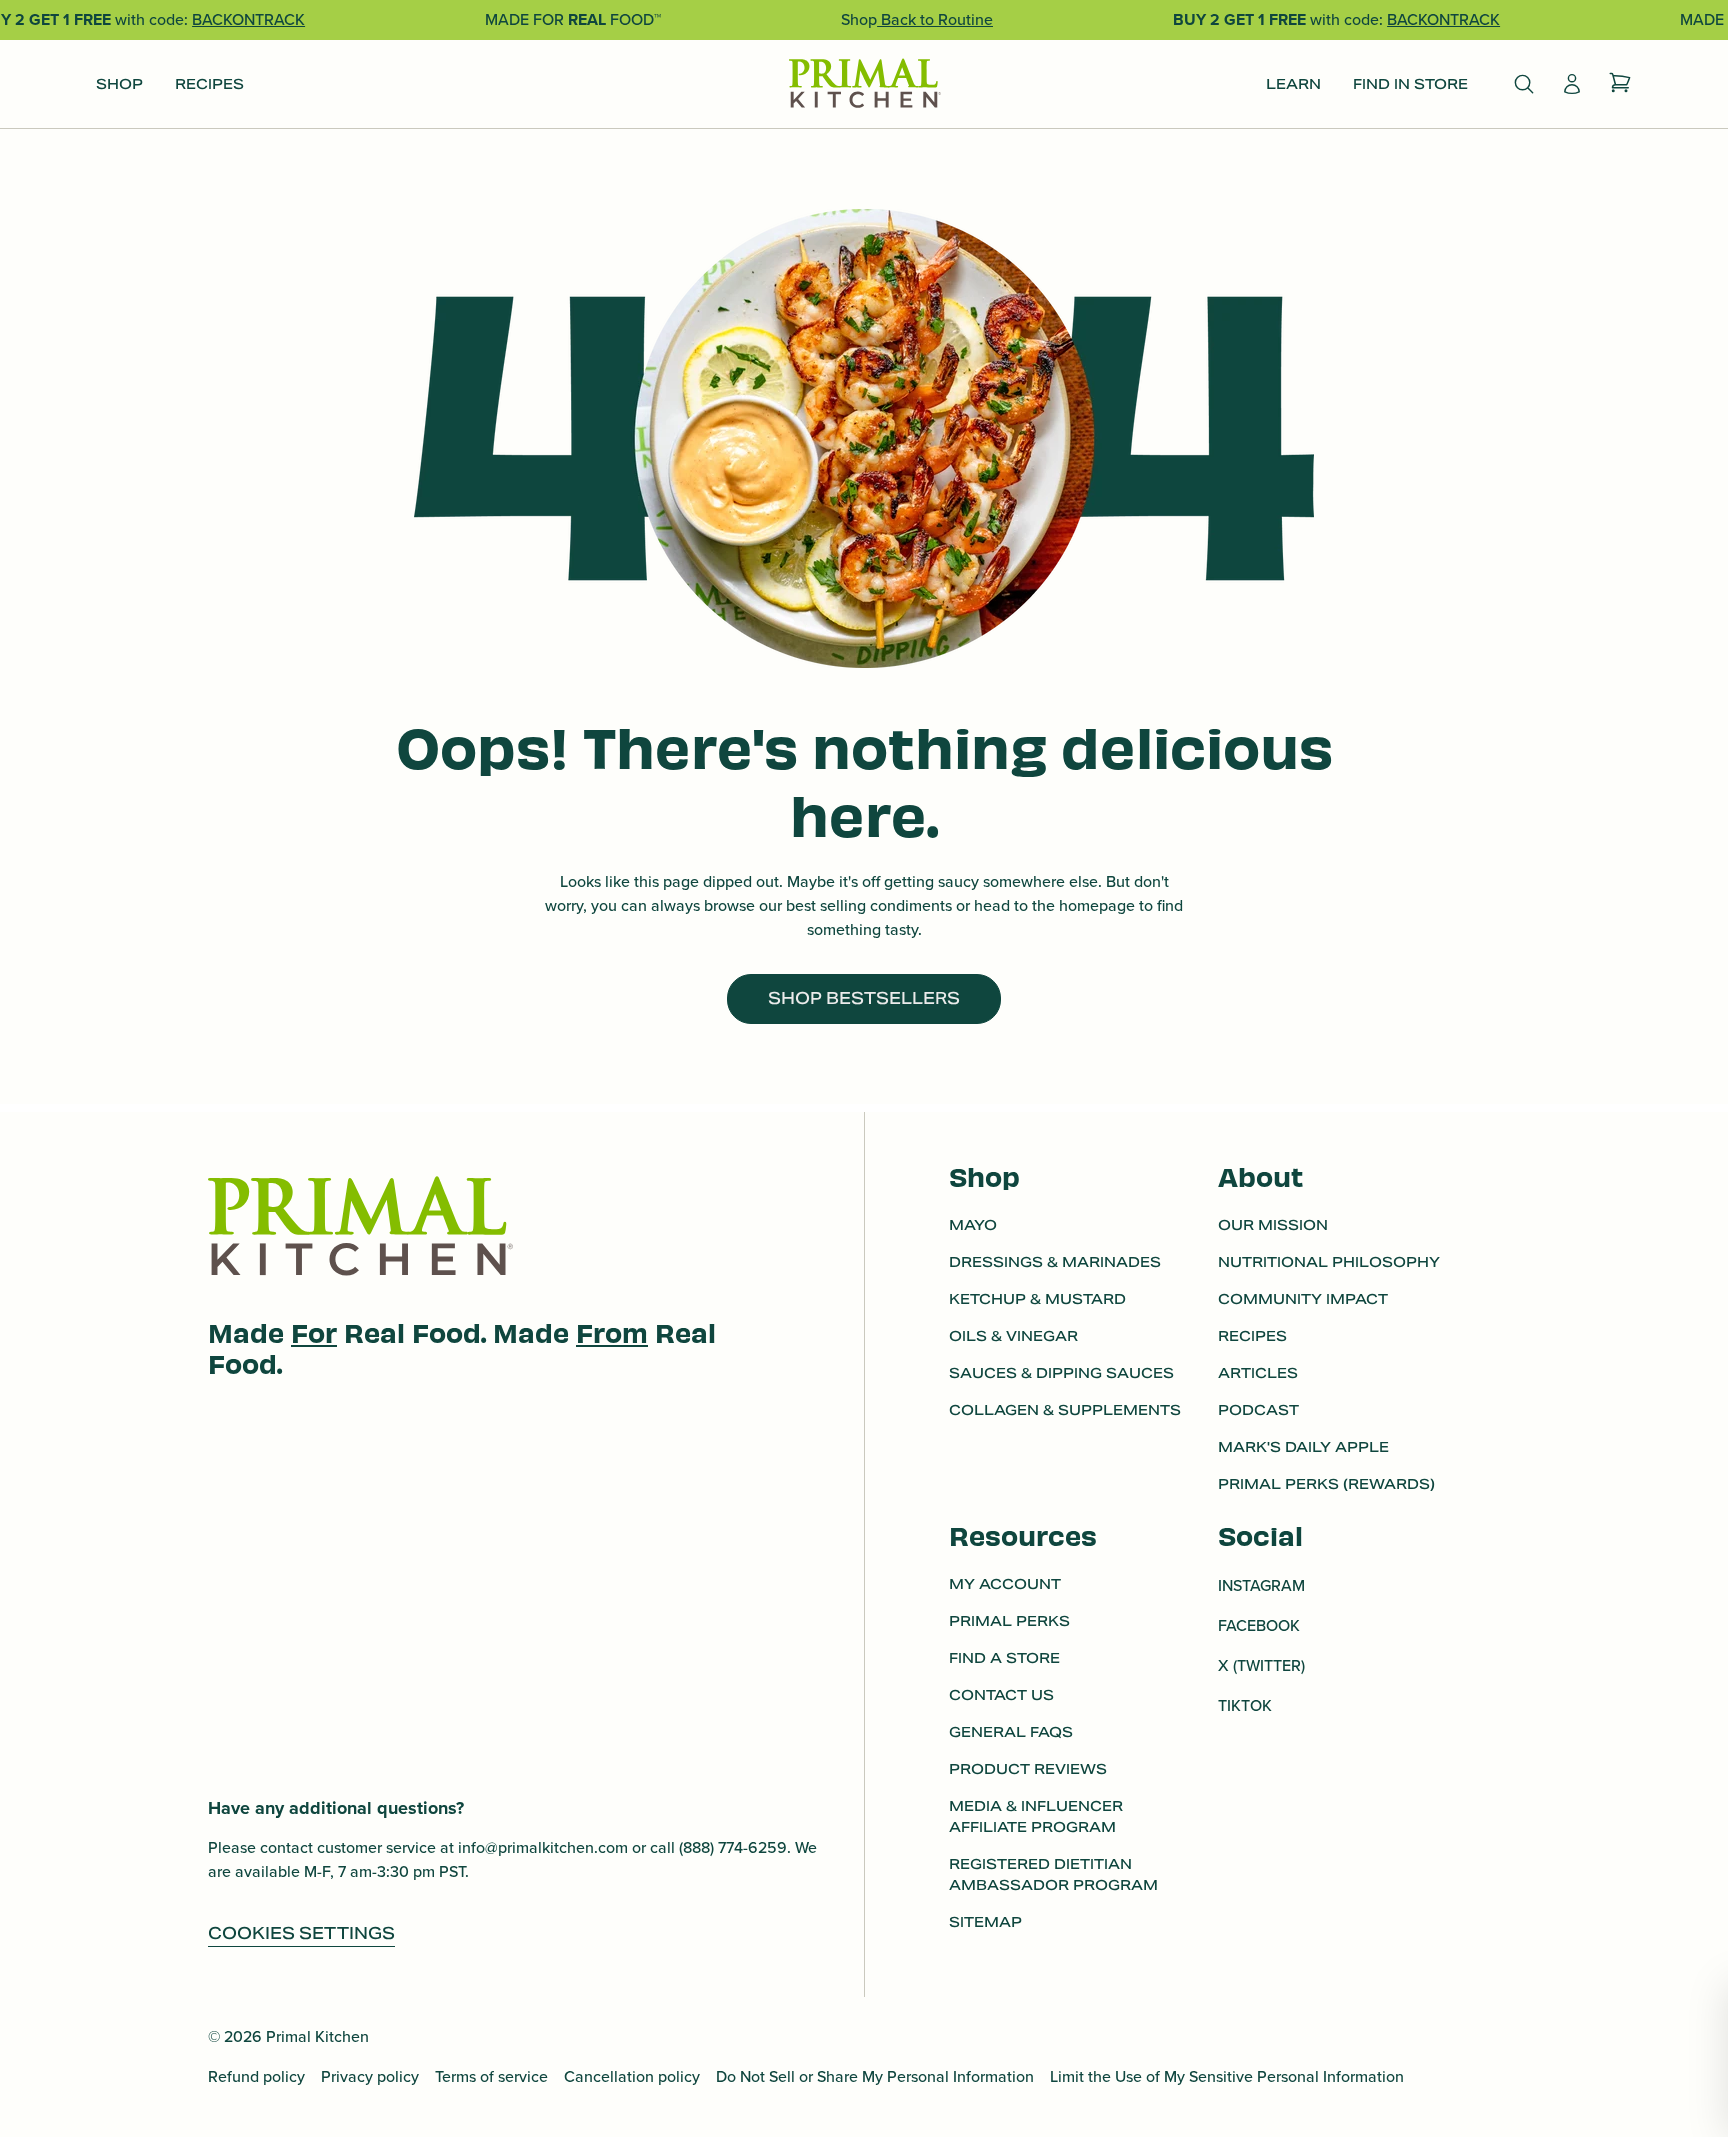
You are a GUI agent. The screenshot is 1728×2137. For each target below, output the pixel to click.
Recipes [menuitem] (209, 84)
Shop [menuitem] (119, 84)
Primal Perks (1009, 1621)
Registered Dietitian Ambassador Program (1053, 1874)
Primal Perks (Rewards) (1326, 1484)
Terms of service (491, 2076)
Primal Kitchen (317, 2036)
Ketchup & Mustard (1037, 1299)
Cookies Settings (301, 1933)
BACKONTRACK (248, 19)
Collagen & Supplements (1065, 1410)
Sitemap (985, 1922)
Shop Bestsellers (864, 998)
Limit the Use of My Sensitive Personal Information (1227, 2076)
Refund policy (256, 2076)
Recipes (1252, 1336)
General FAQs (1011, 1732)
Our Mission (1273, 1225)
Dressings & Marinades (1055, 1262)
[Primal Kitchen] (864, 84)
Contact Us (1001, 1695)
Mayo (973, 1225)
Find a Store (1004, 1658)
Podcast (1258, 1410)
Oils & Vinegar (1013, 1336)
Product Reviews (1028, 1769)
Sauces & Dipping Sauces (1061, 1373)
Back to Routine (935, 19)
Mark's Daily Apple (1303, 1447)
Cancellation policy (632, 2076)
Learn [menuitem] (1293, 84)
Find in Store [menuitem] (1410, 84)
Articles (1258, 1373)
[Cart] (1620, 84)
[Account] (1572, 84)
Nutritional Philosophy (1329, 1262)
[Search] (1524, 84)
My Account (1005, 1584)
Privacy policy (370, 2076)
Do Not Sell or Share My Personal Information (875, 2076)
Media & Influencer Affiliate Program (1036, 1816)
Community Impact (1303, 1299)
